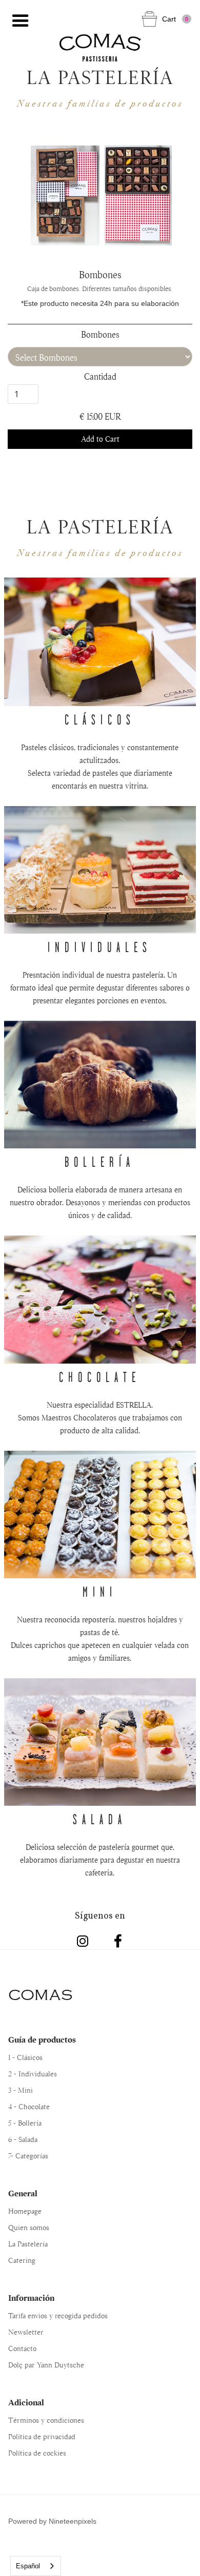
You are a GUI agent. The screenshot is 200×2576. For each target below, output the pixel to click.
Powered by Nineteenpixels (52, 2521)
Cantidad (100, 377)
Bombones (100, 335)
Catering (22, 2260)
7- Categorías (28, 2156)
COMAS (40, 1995)
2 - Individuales (33, 2074)
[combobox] (36, 2566)
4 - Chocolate (29, 2107)
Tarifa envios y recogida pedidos (58, 2316)
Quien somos (29, 2228)
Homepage (25, 2211)
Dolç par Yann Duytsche (46, 2365)
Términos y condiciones (46, 2420)
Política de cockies (37, 2453)
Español (28, 2566)
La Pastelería (28, 2244)
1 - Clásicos (25, 2057)
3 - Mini (21, 2090)
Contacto (22, 2348)
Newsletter (26, 2332)
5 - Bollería (25, 2123)
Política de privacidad (42, 2437)
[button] (21, 21)
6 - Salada (23, 2139)
